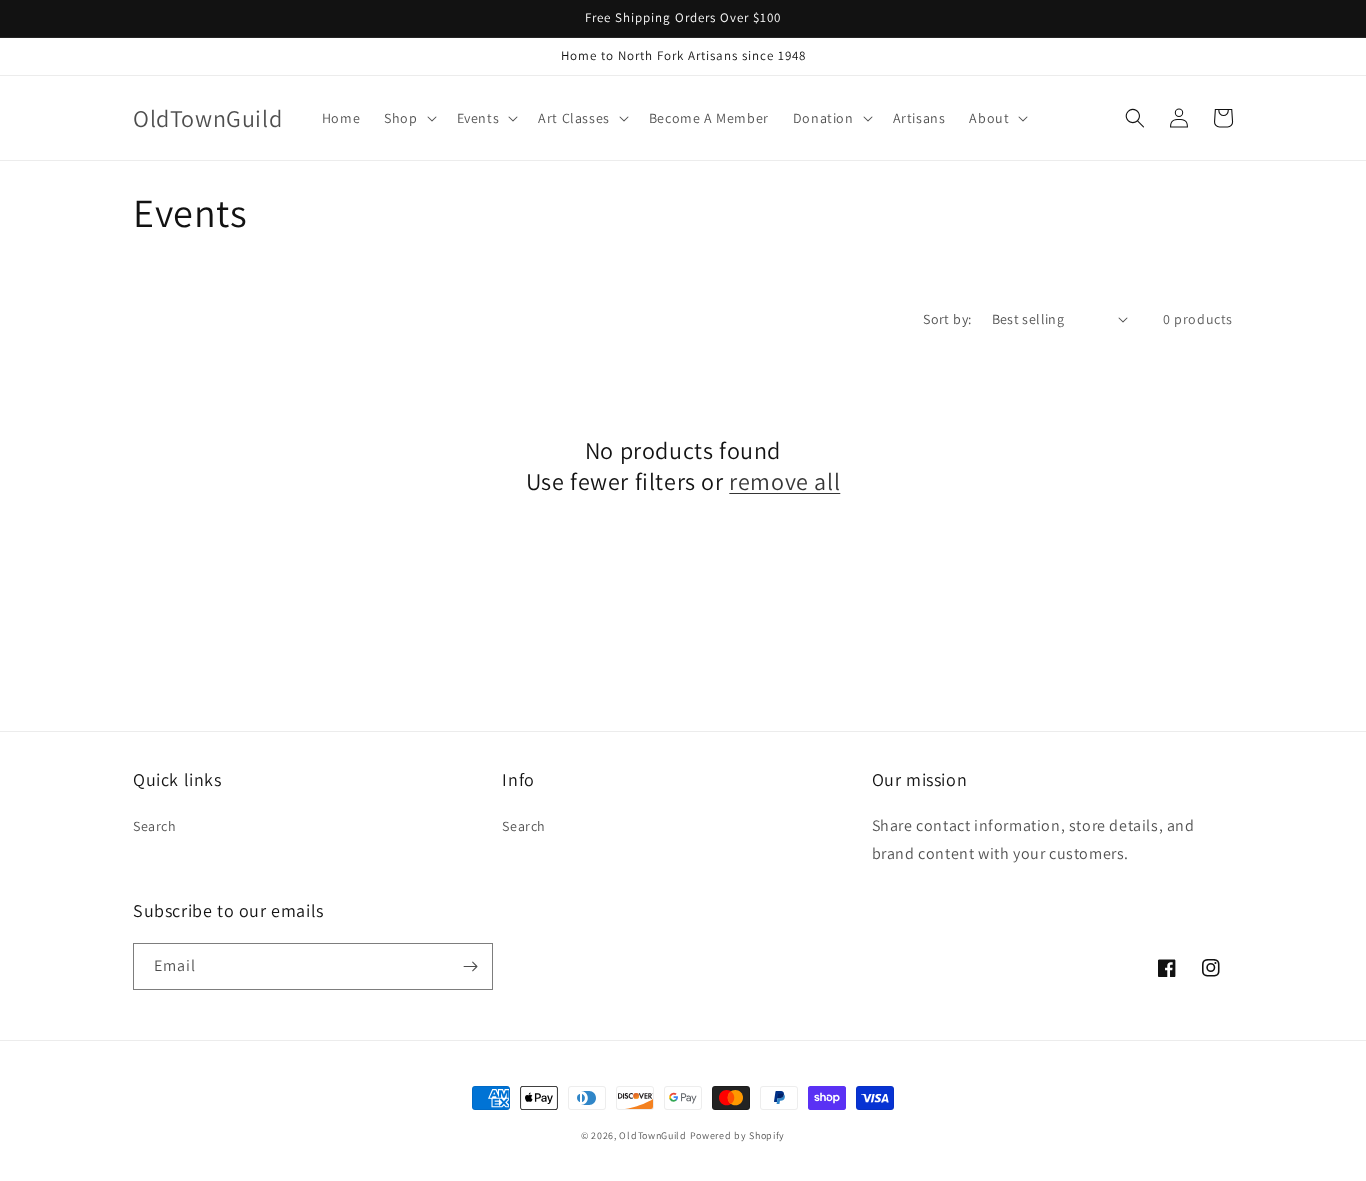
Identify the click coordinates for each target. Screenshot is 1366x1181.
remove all (784, 481)
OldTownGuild (652, 1135)
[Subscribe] (470, 966)
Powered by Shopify (738, 1135)
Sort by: (947, 319)
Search (155, 826)
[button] (408, 118)
